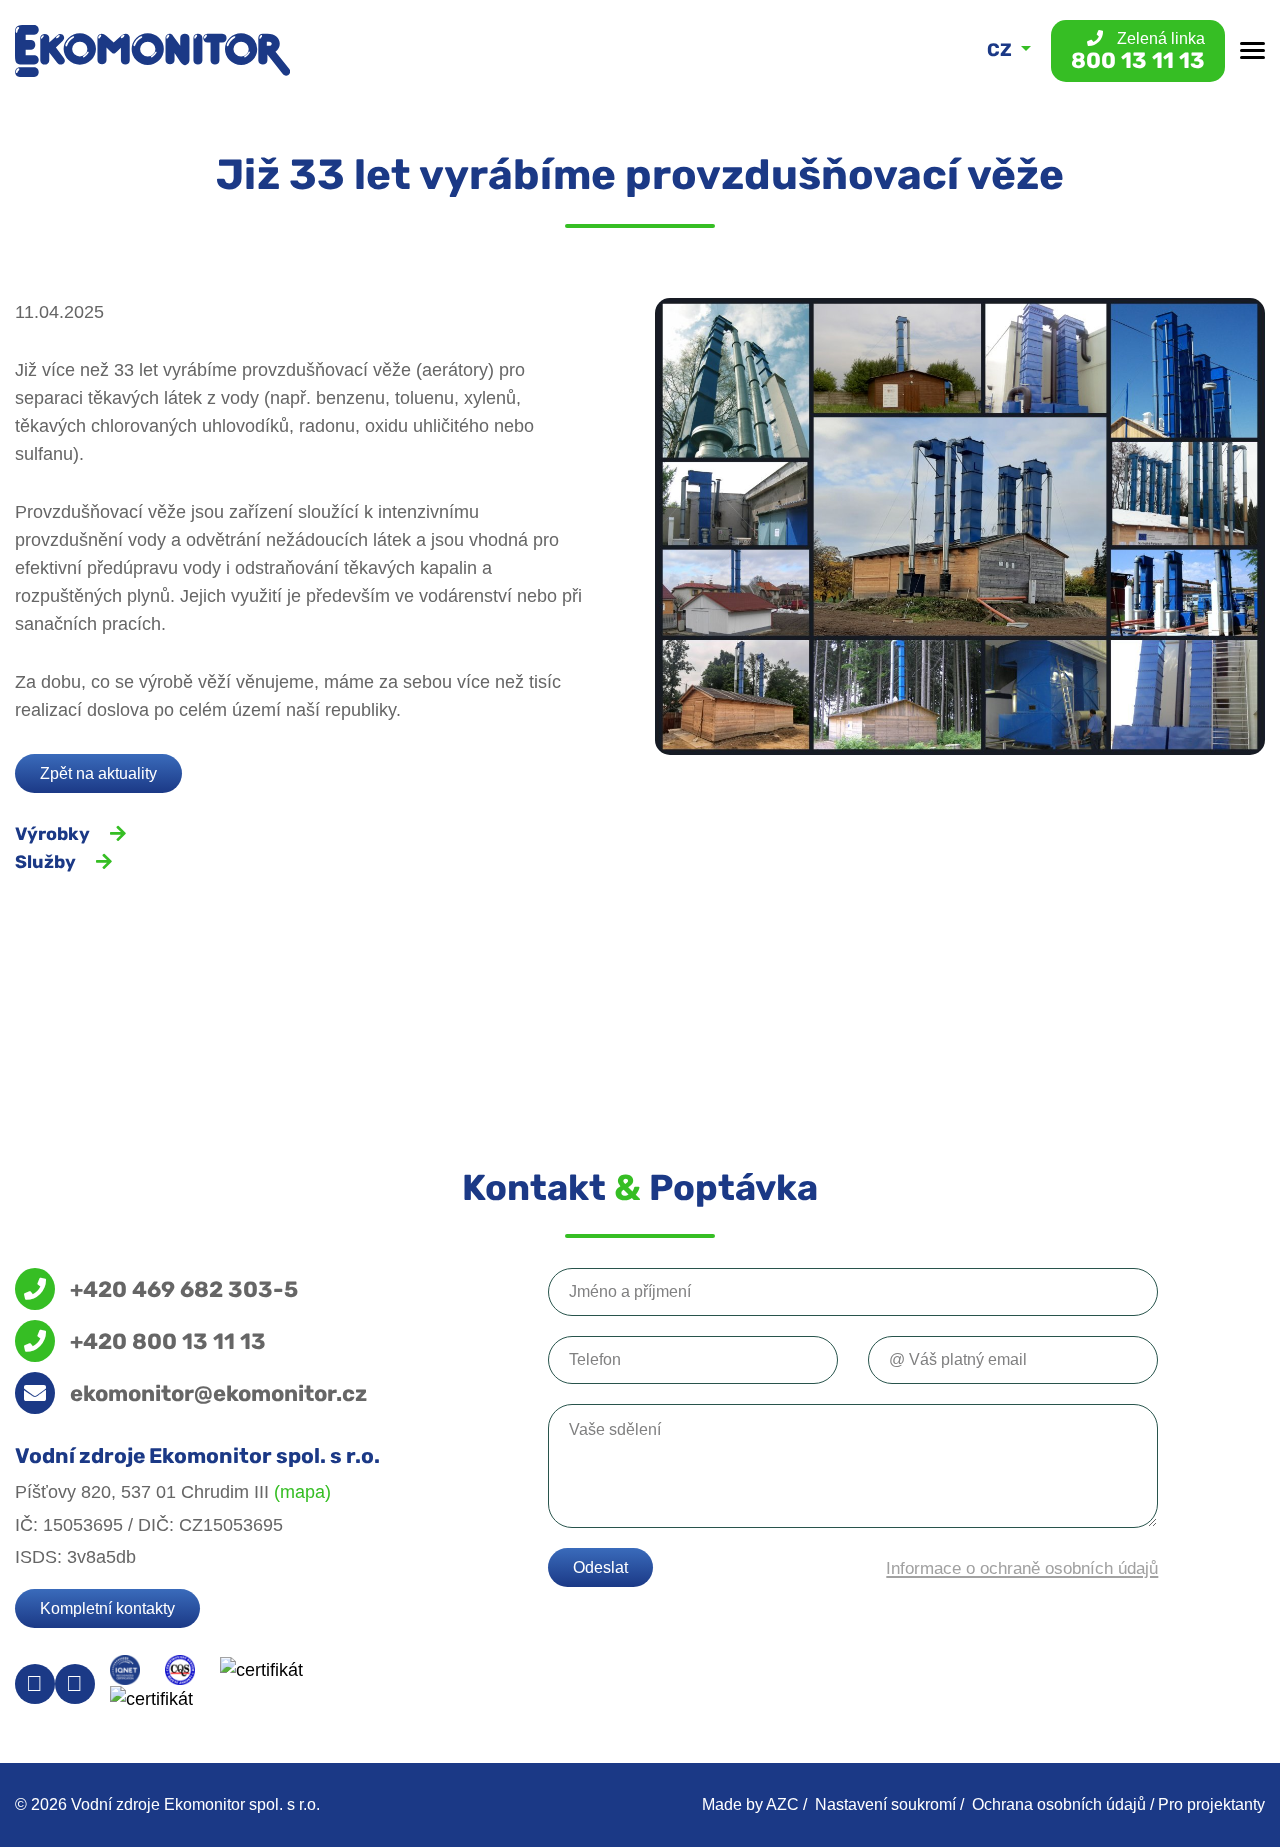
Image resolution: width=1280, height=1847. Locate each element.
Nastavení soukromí (885, 1804)
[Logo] (152, 51)
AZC (782, 1804)
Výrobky (52, 834)
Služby (45, 862)
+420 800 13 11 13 (168, 1341)
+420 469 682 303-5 (184, 1289)
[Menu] (1252, 50)
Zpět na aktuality (98, 773)
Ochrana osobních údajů (1059, 1804)
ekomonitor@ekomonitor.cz (218, 1393)
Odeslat (600, 1567)
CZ (1001, 50)
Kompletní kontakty (107, 1608)
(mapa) (302, 1492)
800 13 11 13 (1138, 51)
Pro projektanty (1211, 1804)
